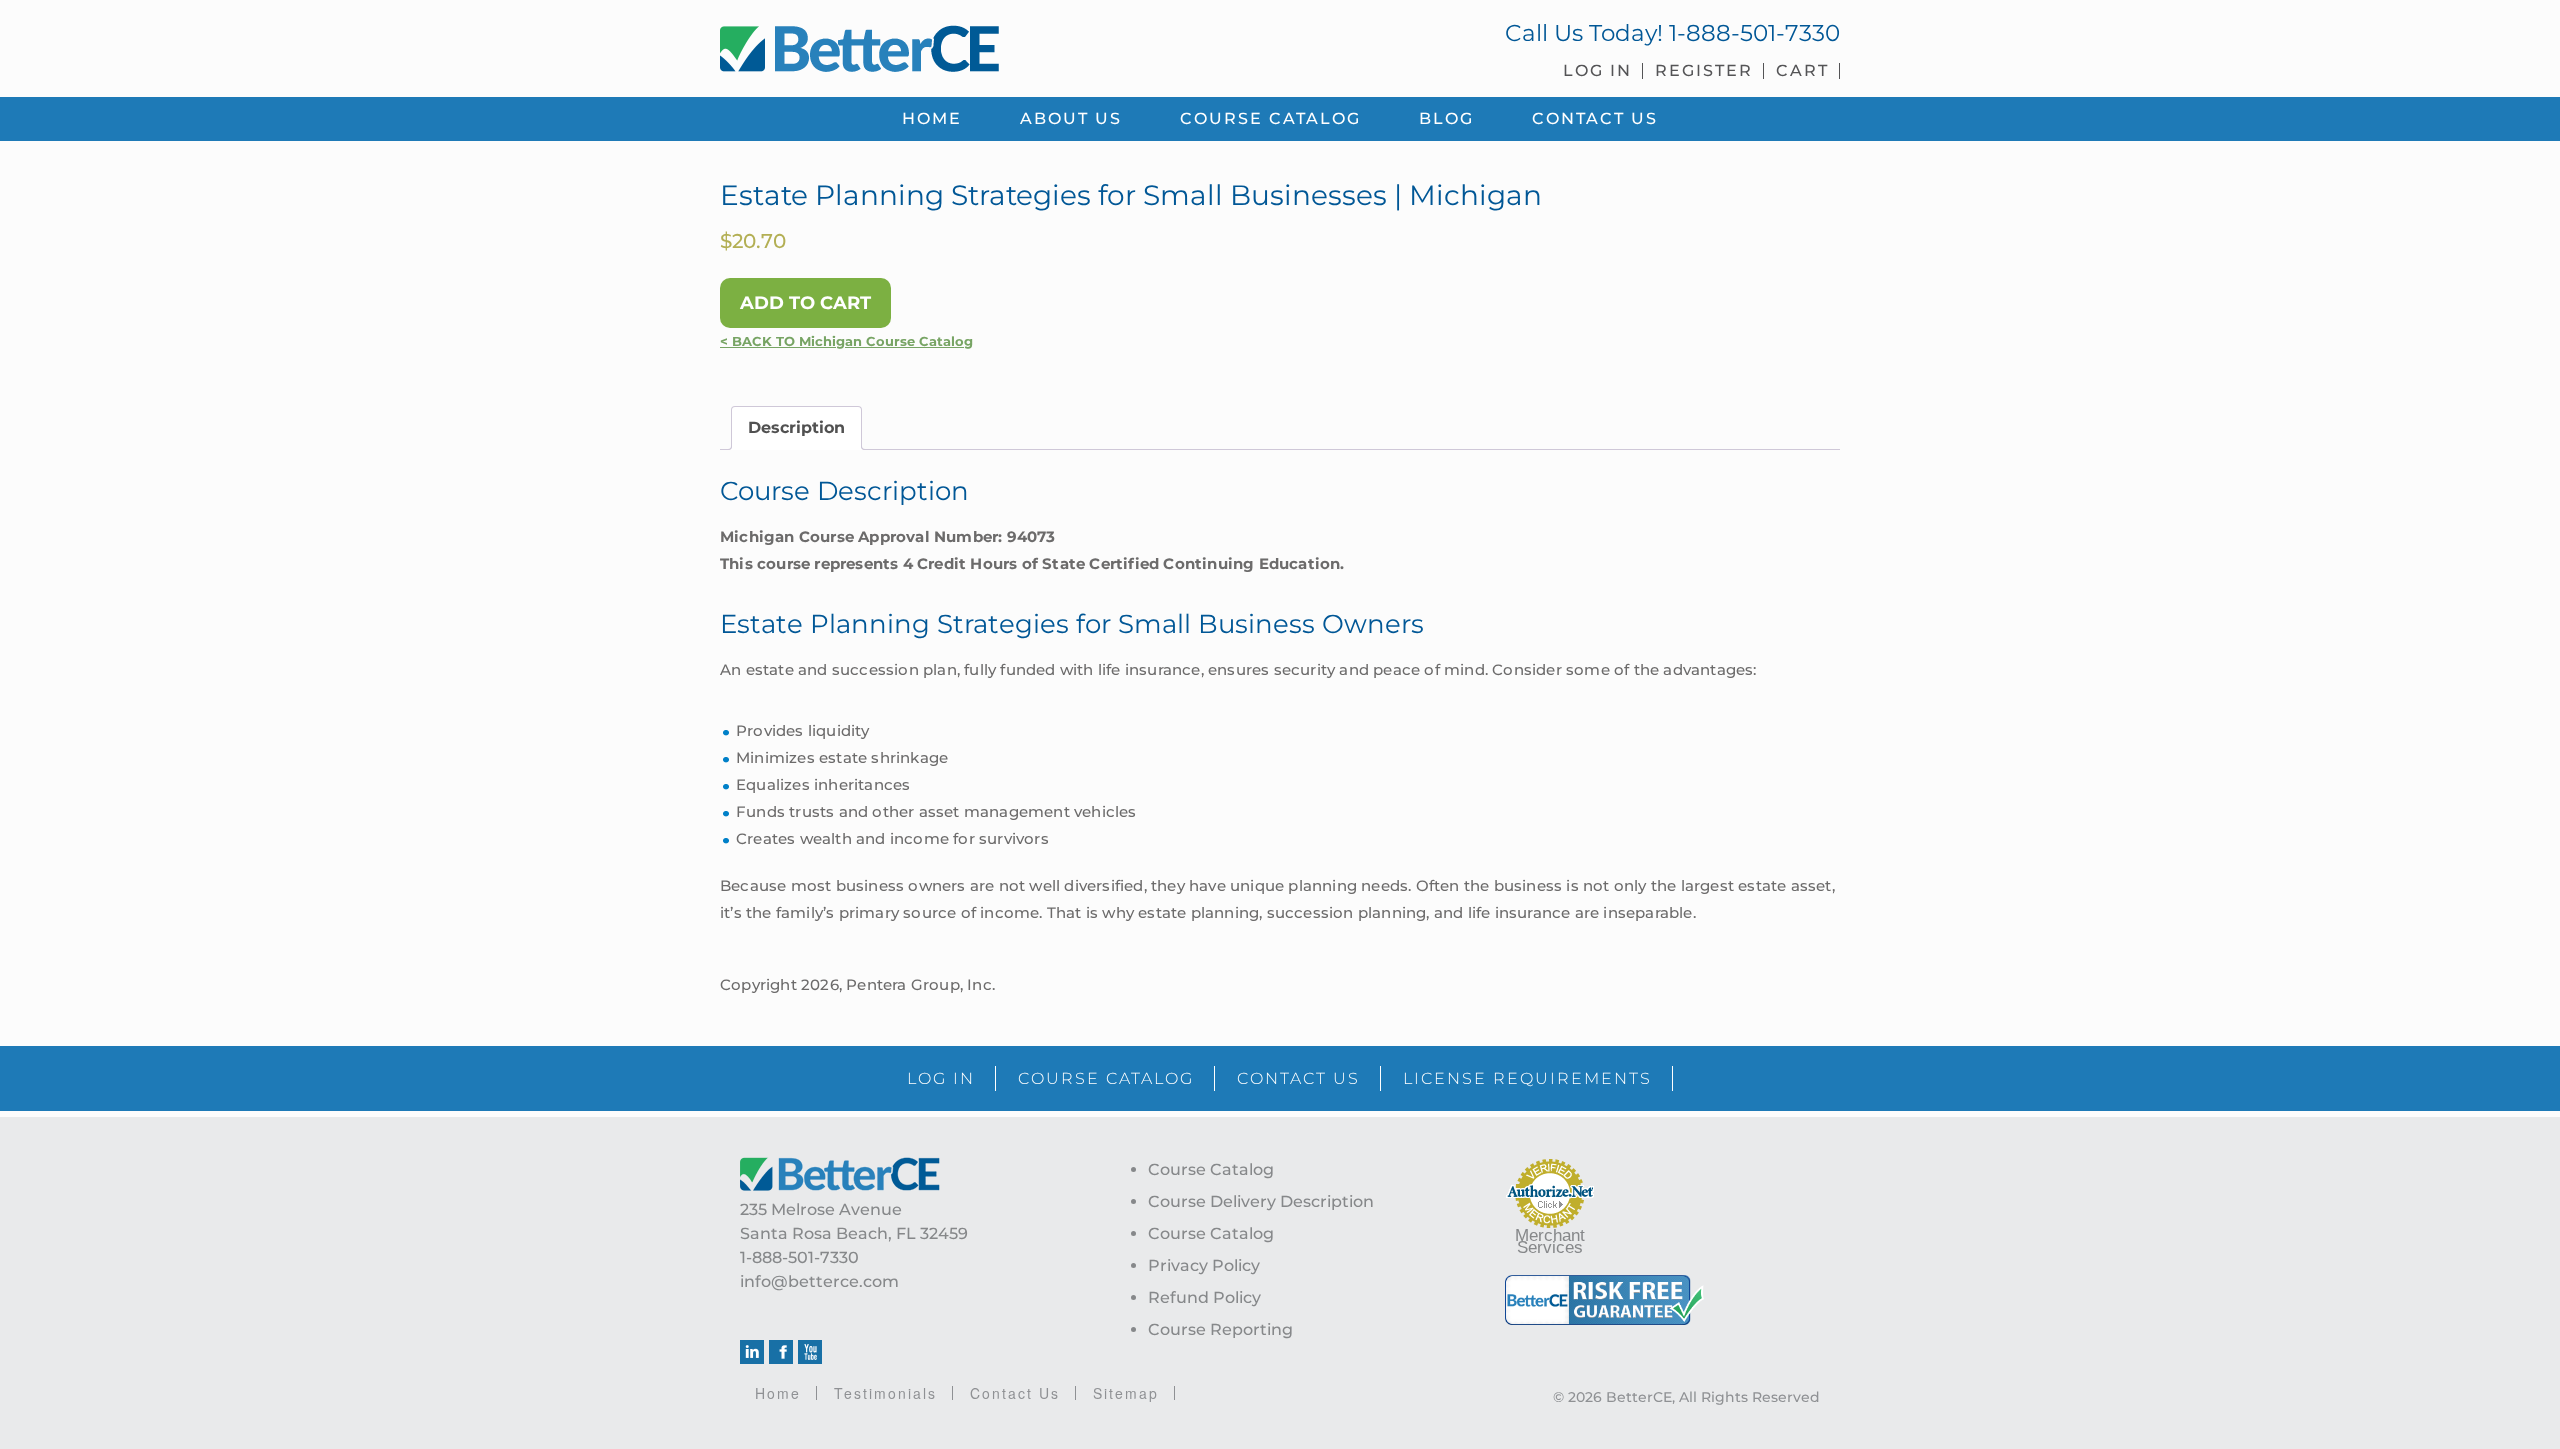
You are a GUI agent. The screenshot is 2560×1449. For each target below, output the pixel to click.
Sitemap (1126, 1393)
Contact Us (1015, 1393)
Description (796, 427)
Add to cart (805, 303)
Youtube (810, 1352)
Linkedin (752, 1352)
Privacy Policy (1204, 1265)
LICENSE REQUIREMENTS (1527, 1078)
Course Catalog (1211, 1169)
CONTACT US (1298, 1078)
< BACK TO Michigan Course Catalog (846, 341)
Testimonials (885, 1393)
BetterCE (989, 45)
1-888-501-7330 (1754, 33)
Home (778, 1393)
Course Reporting (1220, 1329)
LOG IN (941, 1078)
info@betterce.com (819, 1281)
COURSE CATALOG (1106, 1078)
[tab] (796, 428)
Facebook (781, 1352)
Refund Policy (1204, 1297)
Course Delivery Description (1261, 1201)
